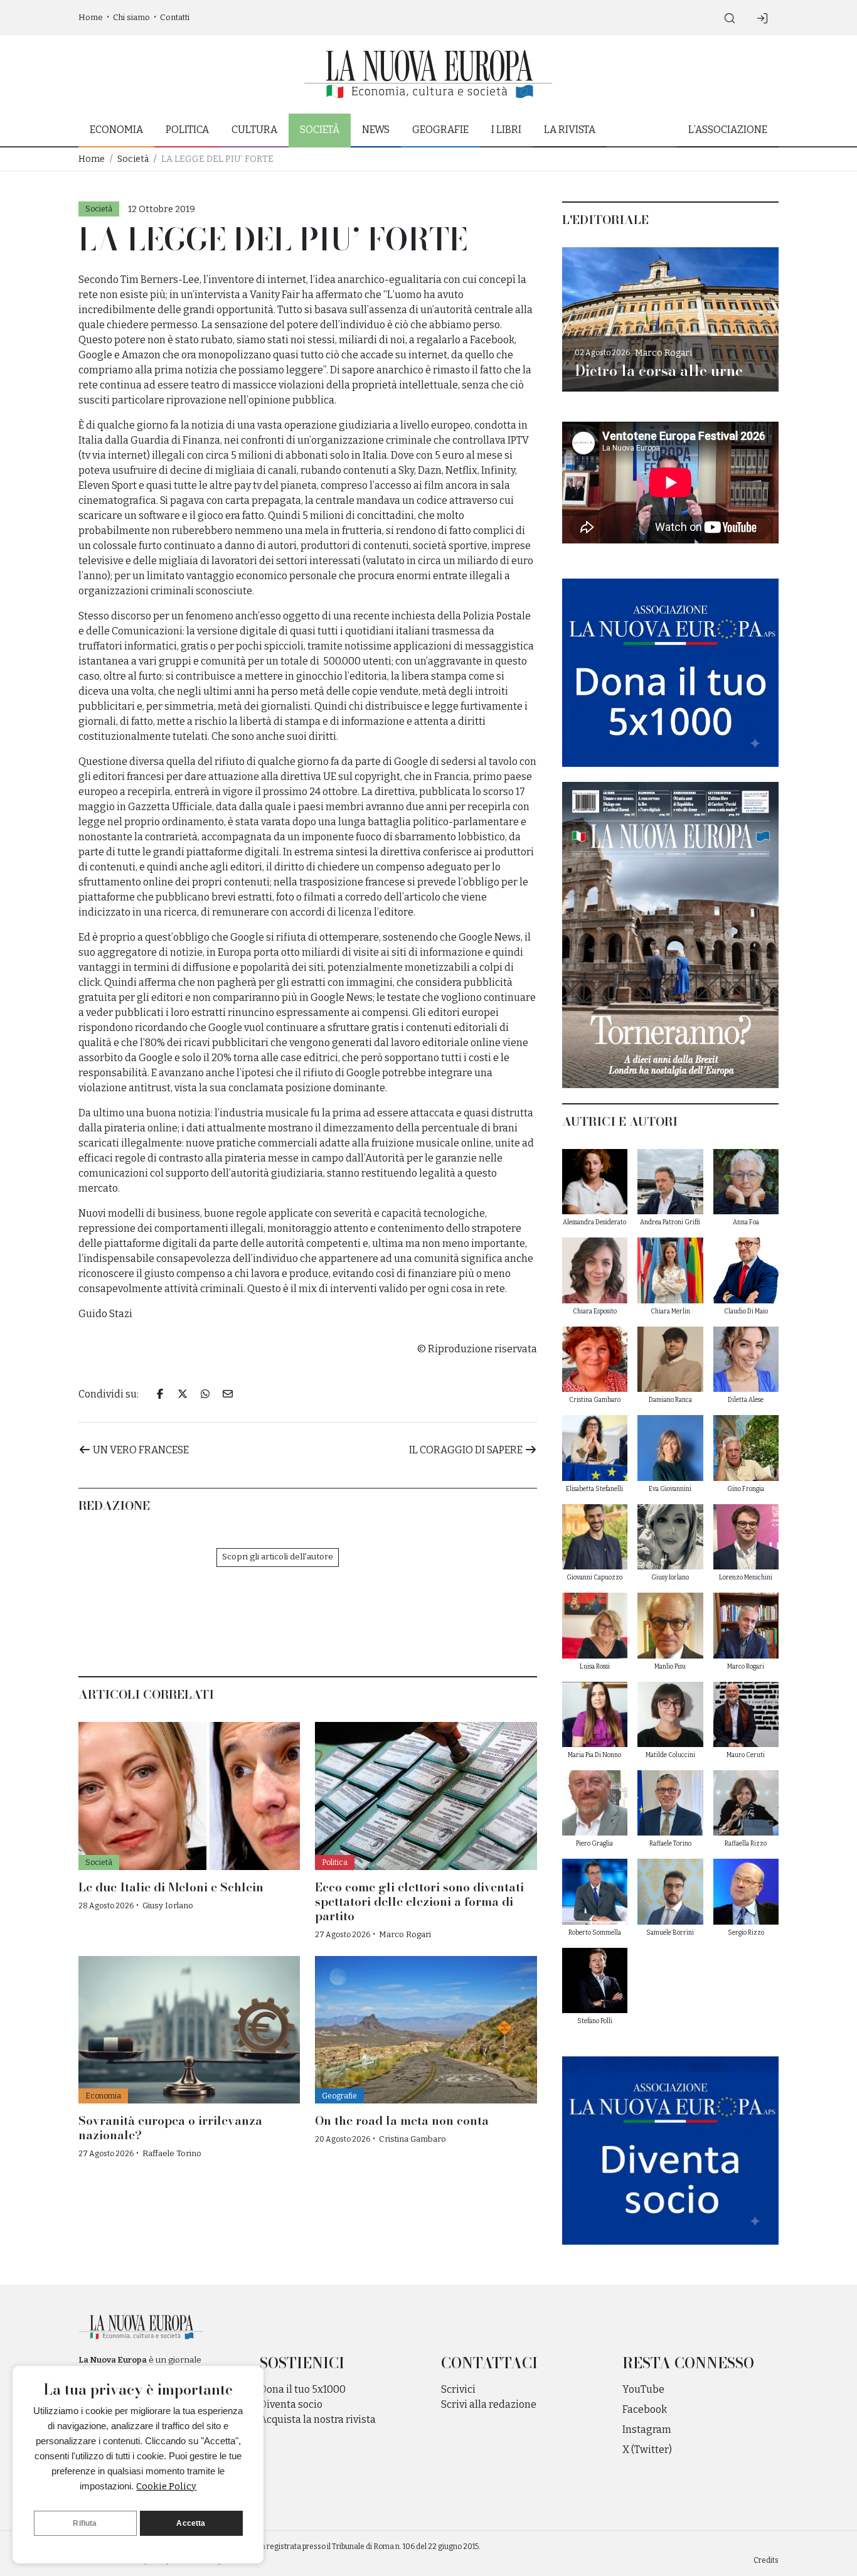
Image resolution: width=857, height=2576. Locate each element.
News (376, 130)
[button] (730, 18)
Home (91, 17)
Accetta (191, 2523)
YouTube (643, 2389)
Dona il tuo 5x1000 (303, 2389)
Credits (766, 2560)
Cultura (254, 130)
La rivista (570, 130)
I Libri (506, 130)
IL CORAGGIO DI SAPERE (467, 1450)
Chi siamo (131, 17)
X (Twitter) (647, 2450)
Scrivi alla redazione (489, 2404)
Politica (187, 130)
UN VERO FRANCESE (140, 1450)
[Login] (762, 18)
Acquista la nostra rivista (318, 2419)
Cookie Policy (166, 2486)
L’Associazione (728, 130)
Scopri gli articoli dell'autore (278, 1557)
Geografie (440, 130)
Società (320, 130)
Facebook (645, 2409)
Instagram (647, 2429)
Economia (116, 130)
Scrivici (458, 2389)
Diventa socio (291, 2404)
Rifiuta (85, 2523)
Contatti (175, 17)
